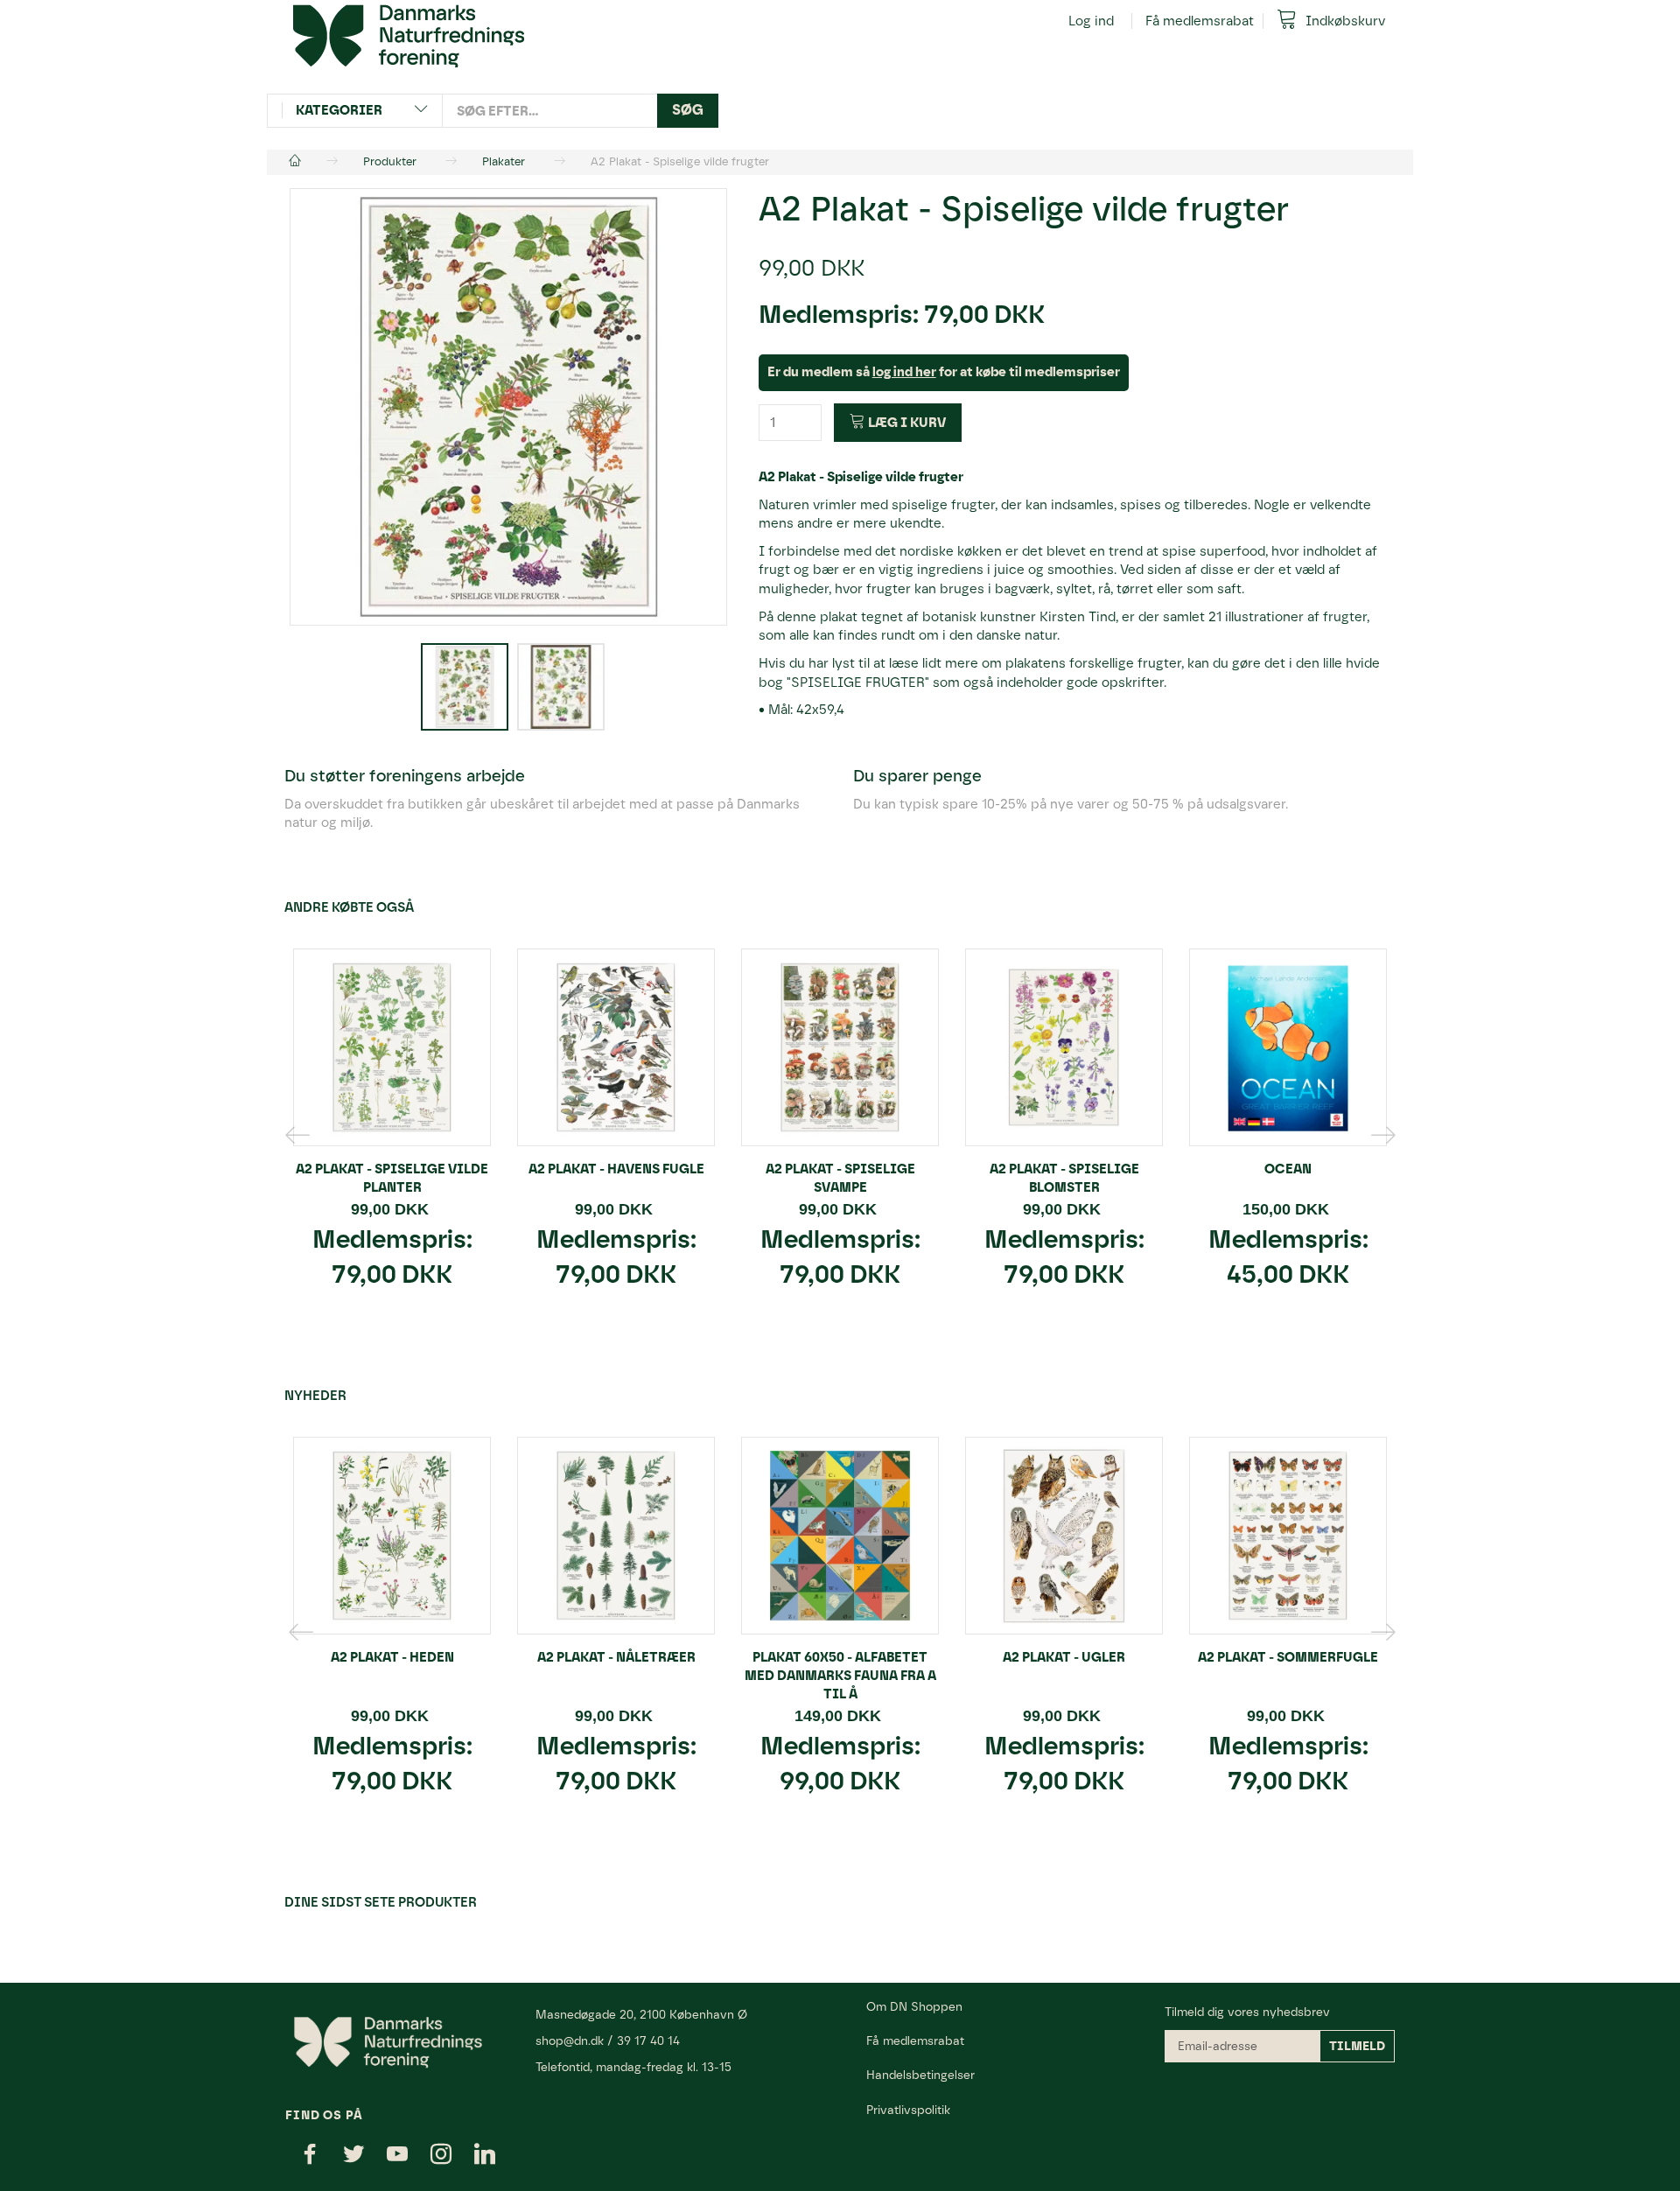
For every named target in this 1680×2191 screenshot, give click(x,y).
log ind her (904, 372)
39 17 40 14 (648, 2040)
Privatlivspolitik (908, 2110)
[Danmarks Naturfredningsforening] (409, 35)
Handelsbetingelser (920, 2075)
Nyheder (315, 1396)
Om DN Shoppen (914, 2006)
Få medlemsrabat (1200, 21)
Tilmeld (1357, 2046)
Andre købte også (349, 907)
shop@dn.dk (570, 2040)
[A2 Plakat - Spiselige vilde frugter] (508, 407)
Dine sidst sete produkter (381, 1902)
